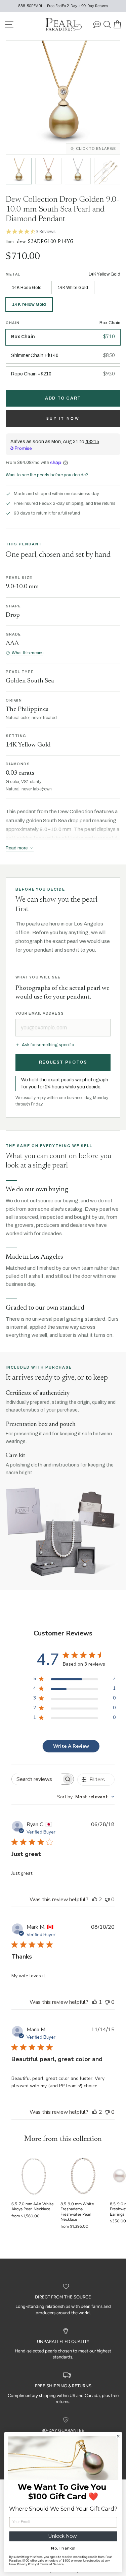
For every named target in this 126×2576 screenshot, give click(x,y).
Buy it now (63, 418)
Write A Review (71, 1746)
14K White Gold (73, 288)
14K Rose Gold (27, 288)
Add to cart (63, 398)
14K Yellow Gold (29, 304)
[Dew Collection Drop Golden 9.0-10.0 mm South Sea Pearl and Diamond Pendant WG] (78, 171)
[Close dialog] (118, 2436)
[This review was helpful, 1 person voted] (95, 2002)
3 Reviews (46, 231)
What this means (28, 653)
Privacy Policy (26, 2564)
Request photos (63, 1062)
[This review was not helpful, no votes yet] (107, 1900)
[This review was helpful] (95, 1900)
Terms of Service (51, 2564)
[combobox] (86, 1797)
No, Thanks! (63, 2548)
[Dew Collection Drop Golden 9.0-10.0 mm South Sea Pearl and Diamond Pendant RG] (48, 171)
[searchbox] (37, 1779)
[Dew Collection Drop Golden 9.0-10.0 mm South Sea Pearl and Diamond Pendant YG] (19, 171)
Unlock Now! (63, 2536)
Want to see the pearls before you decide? (47, 475)
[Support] (97, 24)
